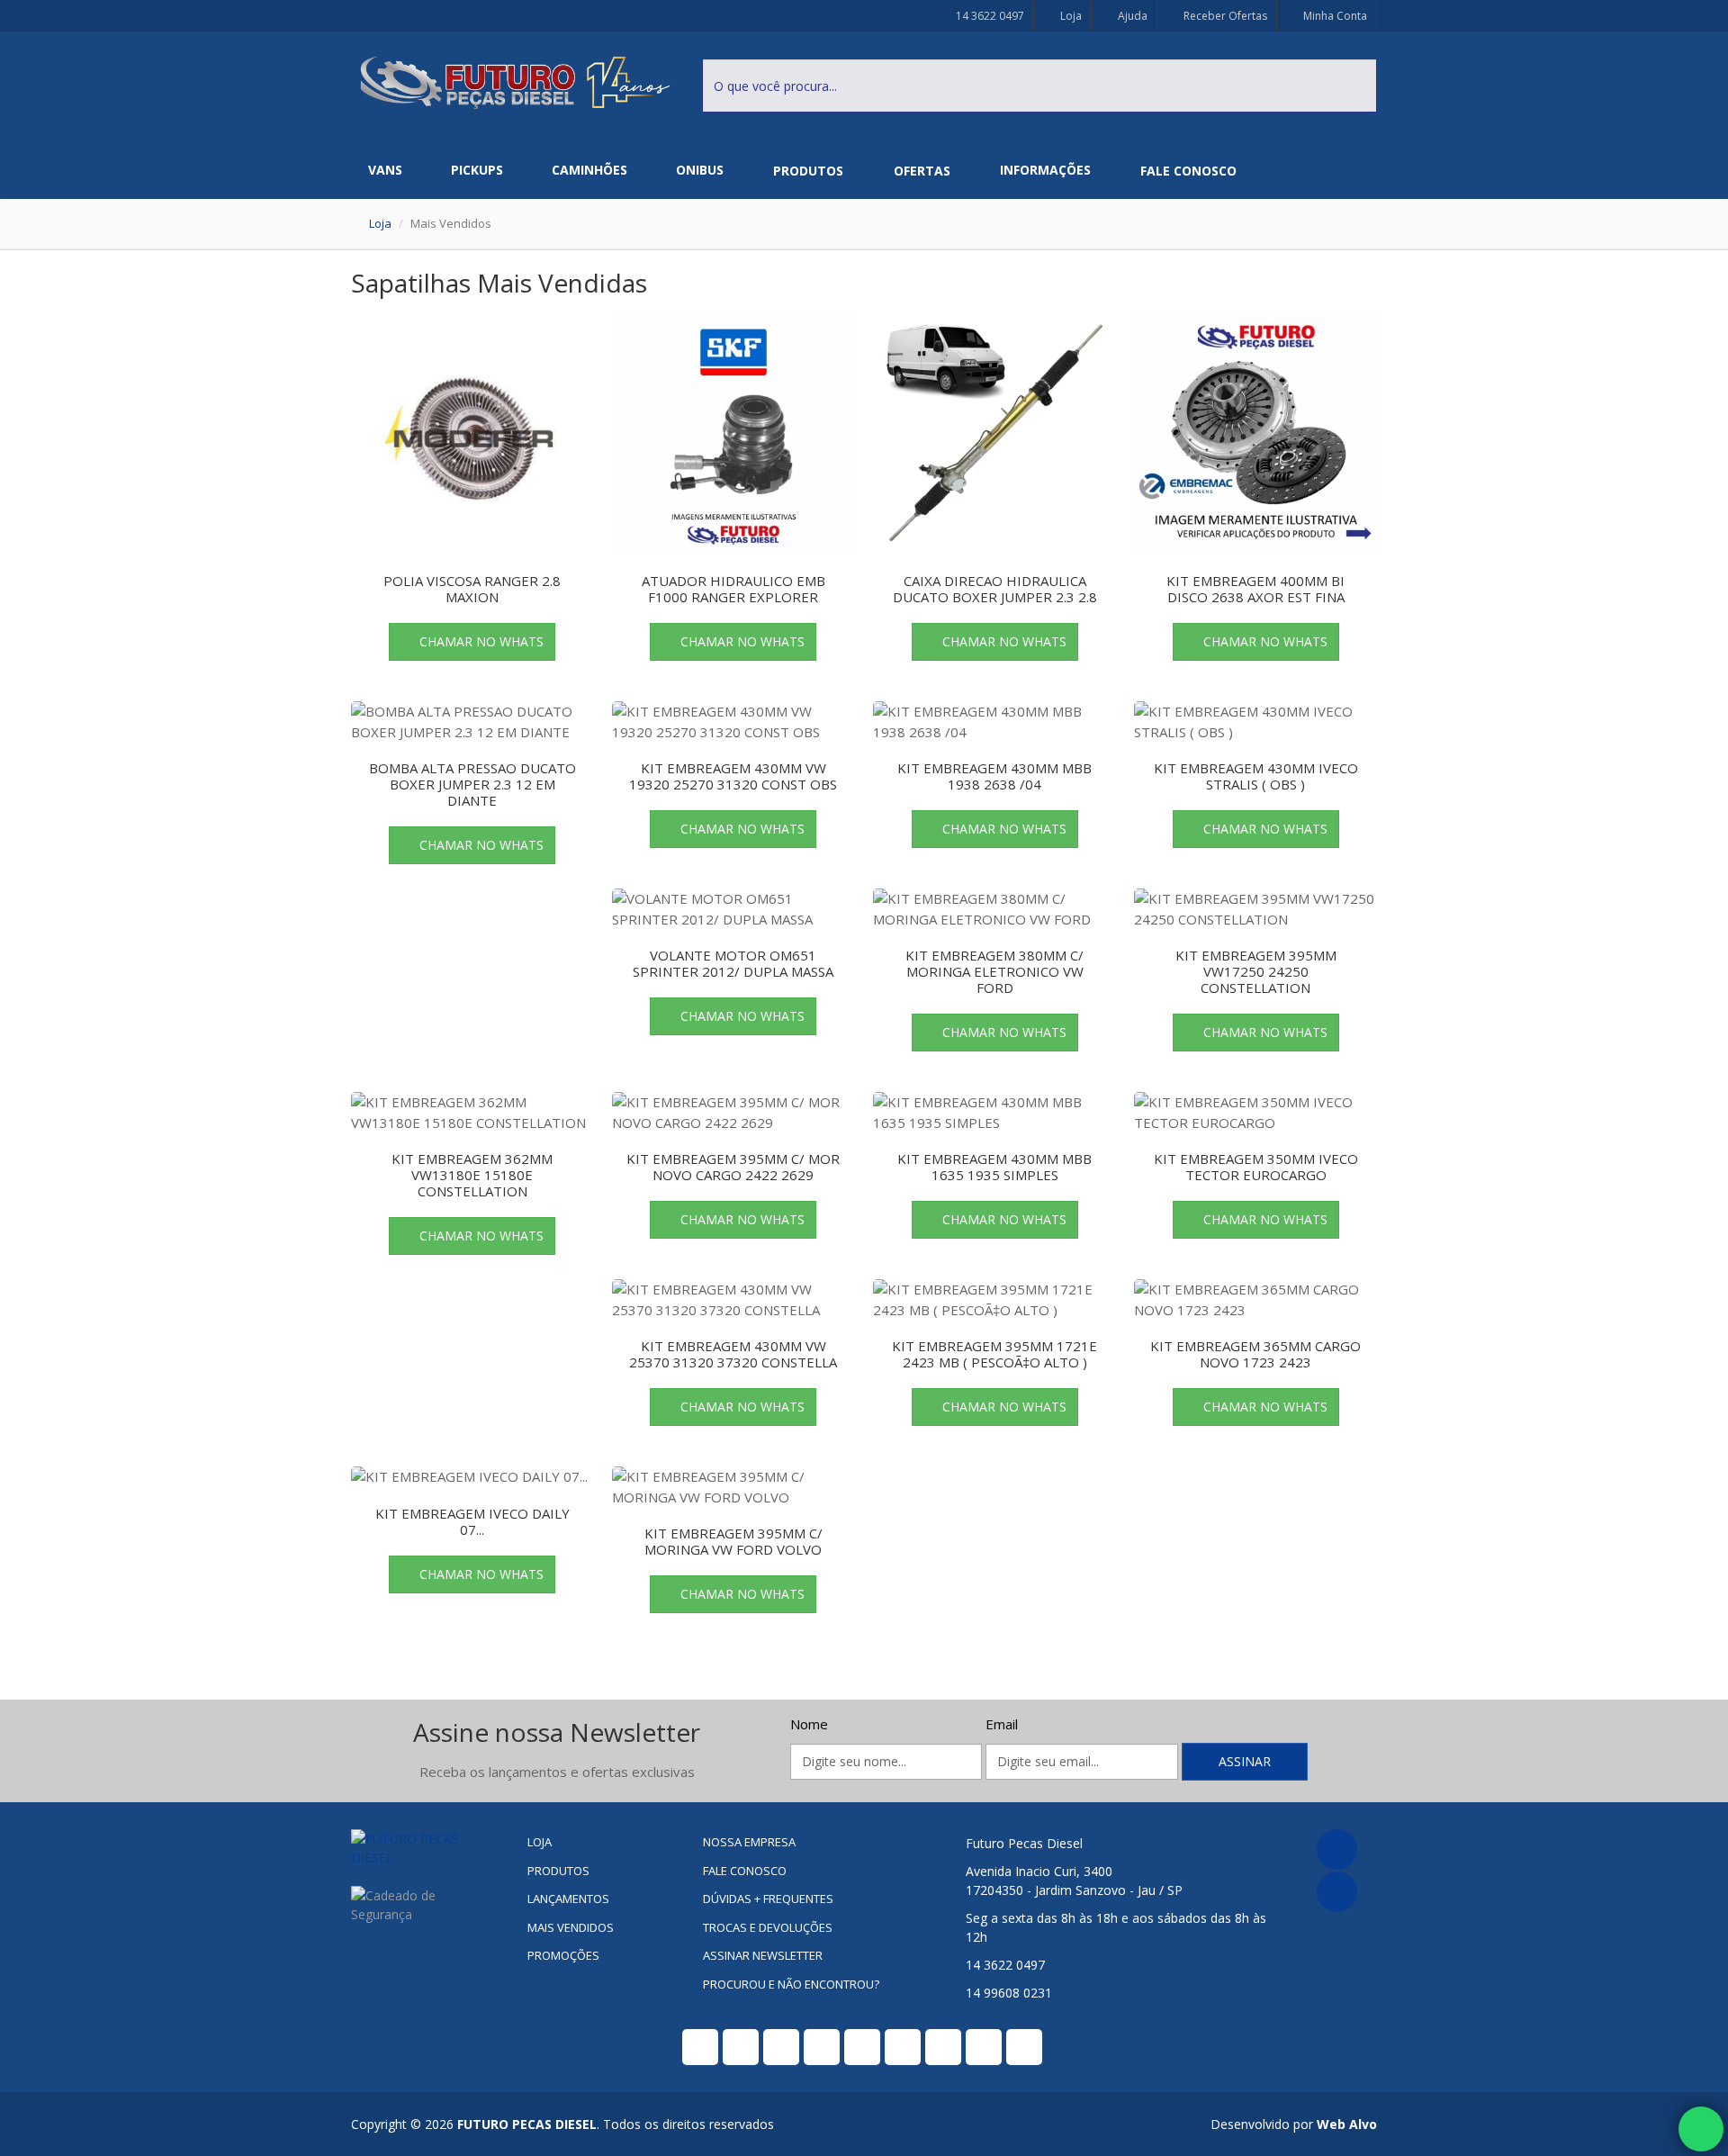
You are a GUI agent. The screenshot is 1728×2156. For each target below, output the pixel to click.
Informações (1045, 170)
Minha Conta (1334, 16)
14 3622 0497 (989, 16)
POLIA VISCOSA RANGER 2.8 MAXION (472, 589)
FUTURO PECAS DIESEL (527, 2124)
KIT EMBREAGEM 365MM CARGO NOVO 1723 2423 (1255, 1354)
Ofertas (922, 171)
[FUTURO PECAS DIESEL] (425, 1848)
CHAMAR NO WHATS (481, 641)
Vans (385, 170)
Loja (1070, 16)
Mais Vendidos (571, 1927)
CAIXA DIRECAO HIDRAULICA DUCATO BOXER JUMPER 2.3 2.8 (995, 589)
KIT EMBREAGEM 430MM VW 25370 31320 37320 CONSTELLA (733, 1354)
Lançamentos (568, 1899)
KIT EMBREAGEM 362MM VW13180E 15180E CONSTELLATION (472, 1175)
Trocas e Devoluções (768, 1927)
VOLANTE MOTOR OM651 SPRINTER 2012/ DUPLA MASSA (733, 963)
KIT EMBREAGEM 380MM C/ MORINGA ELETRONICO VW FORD (994, 971)
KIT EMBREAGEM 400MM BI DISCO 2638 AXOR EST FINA (1255, 589)
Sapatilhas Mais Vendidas (499, 283)
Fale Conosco (1188, 171)
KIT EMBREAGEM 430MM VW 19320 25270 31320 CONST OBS (733, 776)
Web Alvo (1347, 2124)
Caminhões (589, 170)
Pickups (477, 170)
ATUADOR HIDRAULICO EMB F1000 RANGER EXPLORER (733, 589)
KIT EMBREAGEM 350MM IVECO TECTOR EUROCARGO (1256, 1167)
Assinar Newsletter (763, 1955)
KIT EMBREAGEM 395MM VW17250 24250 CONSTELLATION (1256, 971)
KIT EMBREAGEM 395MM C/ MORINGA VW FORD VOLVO (733, 1541)
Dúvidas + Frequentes (768, 1899)
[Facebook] (1337, 1849)
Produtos (808, 171)
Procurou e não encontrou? (791, 1984)
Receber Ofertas (1224, 16)
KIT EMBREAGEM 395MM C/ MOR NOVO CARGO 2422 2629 (733, 1167)
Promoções (563, 1955)
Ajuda (1131, 16)
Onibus (700, 170)
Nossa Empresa (749, 1842)
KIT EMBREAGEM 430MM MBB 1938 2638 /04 (994, 776)
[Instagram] (1337, 1892)
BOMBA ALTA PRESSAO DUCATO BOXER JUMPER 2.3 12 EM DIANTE (472, 784)
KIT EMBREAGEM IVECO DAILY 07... (472, 1521)
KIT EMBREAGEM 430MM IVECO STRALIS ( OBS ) (1256, 776)
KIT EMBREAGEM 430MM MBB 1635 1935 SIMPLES (994, 1167)
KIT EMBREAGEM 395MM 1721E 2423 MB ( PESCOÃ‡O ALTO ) (994, 1354)
